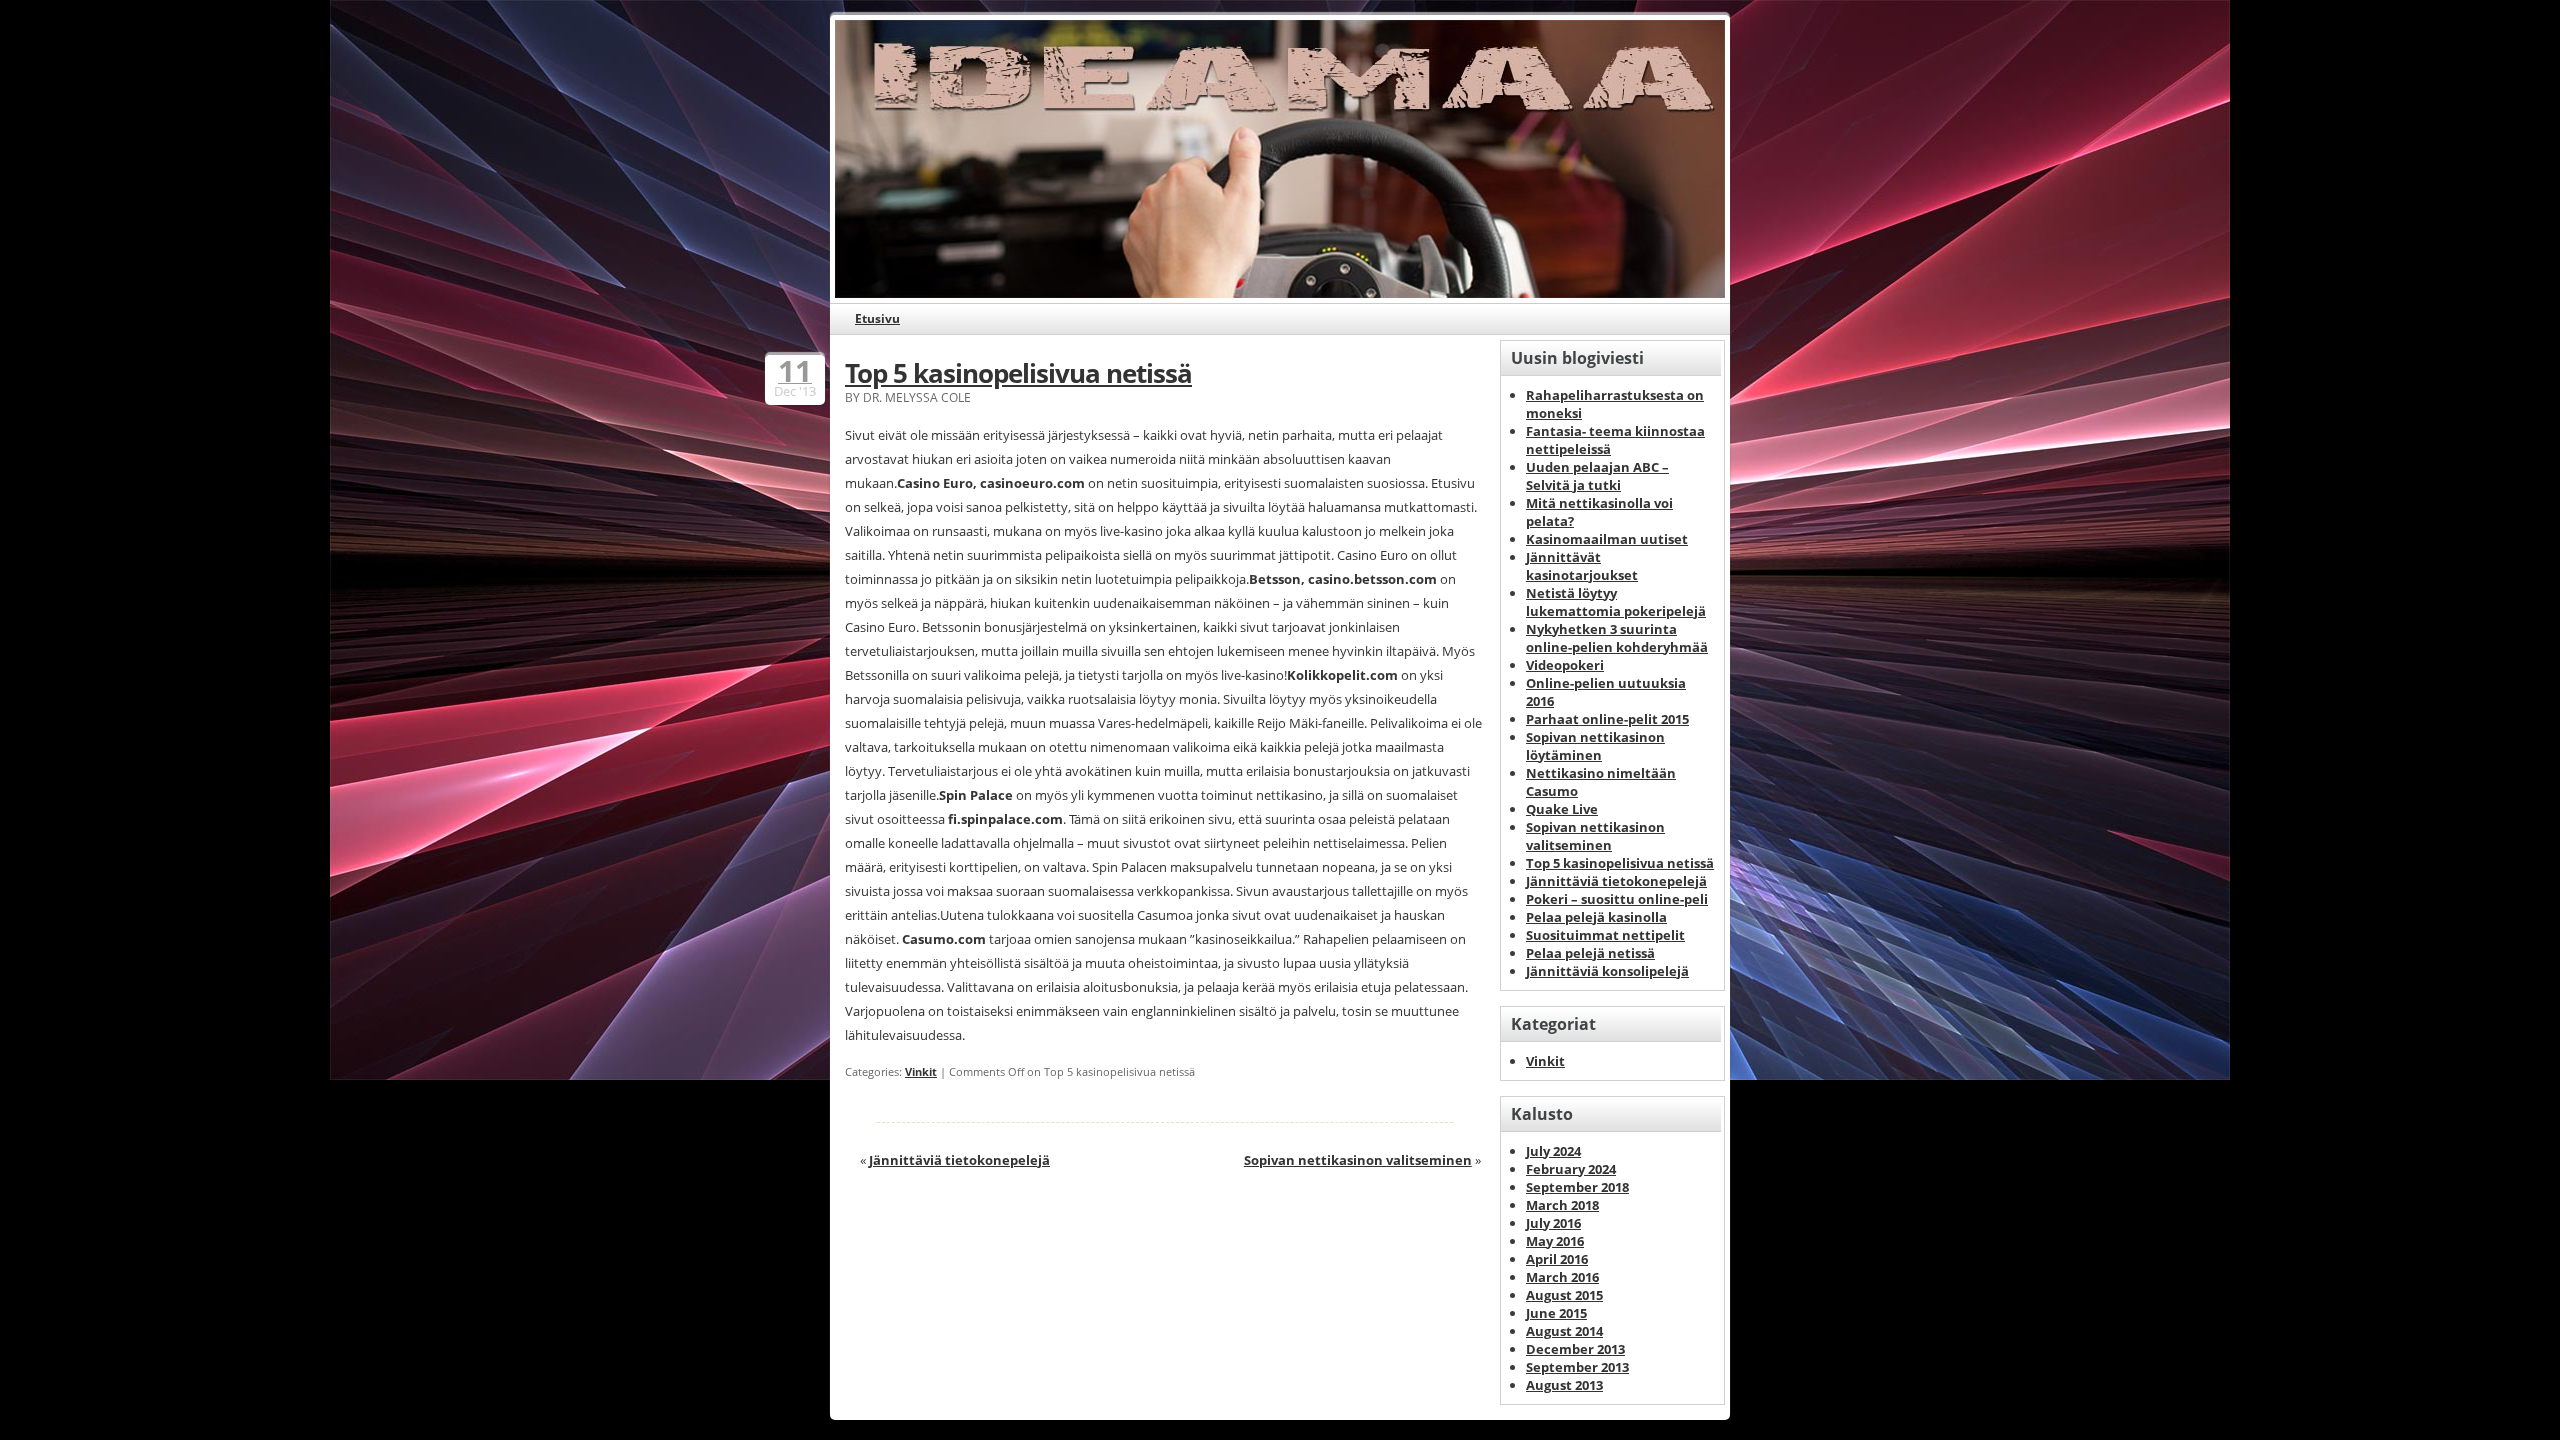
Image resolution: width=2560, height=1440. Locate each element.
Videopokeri (1565, 665)
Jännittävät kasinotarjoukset (1582, 566)
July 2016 (1553, 1223)
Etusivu (877, 318)
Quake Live (1562, 809)
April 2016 (1557, 1259)
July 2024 (1553, 1151)
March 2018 (1562, 1205)
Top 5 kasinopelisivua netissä (1018, 373)
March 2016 (1562, 1277)
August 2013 (1564, 1385)
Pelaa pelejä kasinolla (1596, 917)
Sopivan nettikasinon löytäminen (1595, 746)
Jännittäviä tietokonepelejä (959, 1160)
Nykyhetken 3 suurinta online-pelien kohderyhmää (1617, 638)
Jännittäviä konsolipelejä (1607, 971)
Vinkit (921, 1071)
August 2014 (1564, 1331)
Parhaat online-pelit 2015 (1607, 719)
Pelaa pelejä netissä (1590, 953)
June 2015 (1556, 1313)
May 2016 (1555, 1241)
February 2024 (1571, 1169)
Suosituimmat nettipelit (1605, 935)
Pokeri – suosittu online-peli (1617, 899)
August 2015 (1564, 1295)
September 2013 (1577, 1367)
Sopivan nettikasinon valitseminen (1358, 1160)
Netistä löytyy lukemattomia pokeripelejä (1616, 602)
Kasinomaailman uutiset (1607, 539)
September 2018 (1577, 1187)
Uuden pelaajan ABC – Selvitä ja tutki (1597, 476)
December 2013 (1575, 1349)
